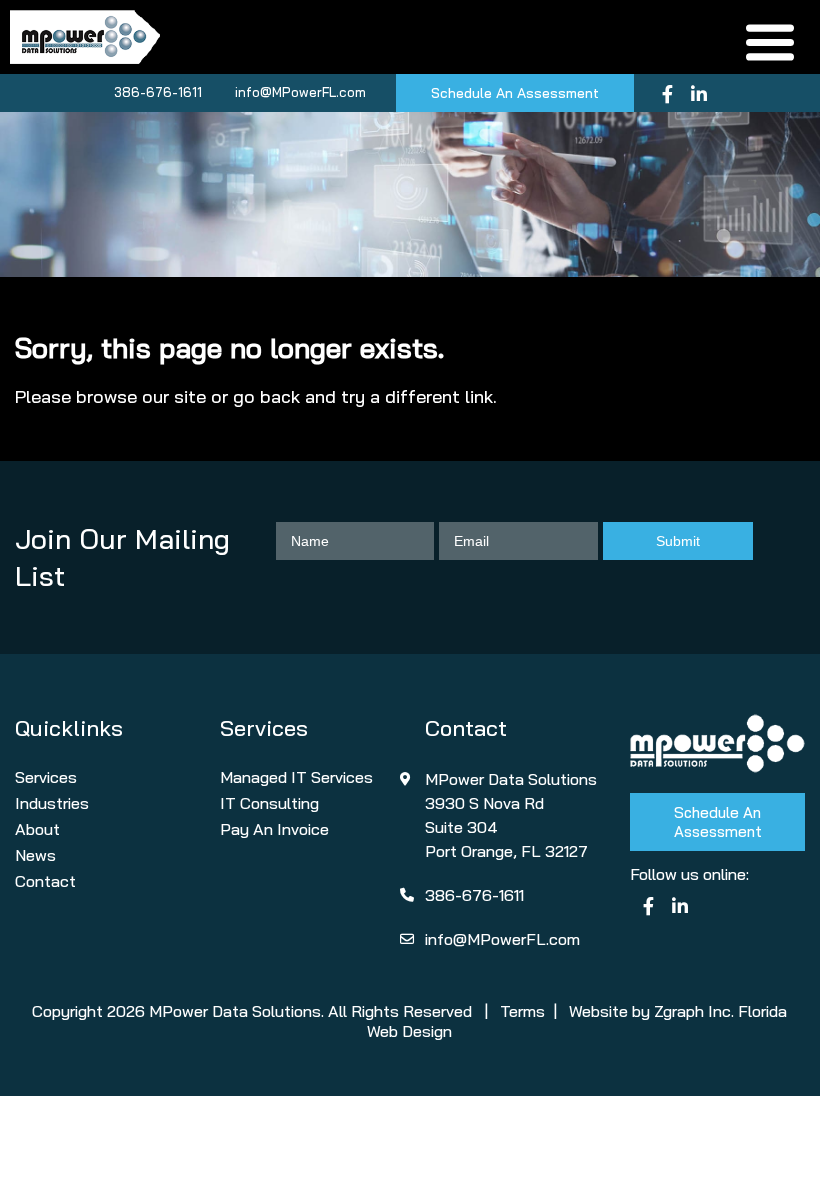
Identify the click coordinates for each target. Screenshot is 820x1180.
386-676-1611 (158, 92)
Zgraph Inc (692, 1011)
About (37, 829)
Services (46, 777)
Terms (522, 1011)
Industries (52, 803)
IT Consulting (269, 803)
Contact (45, 881)
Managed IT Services (296, 777)
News (35, 855)
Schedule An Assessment (515, 93)
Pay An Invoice (274, 829)
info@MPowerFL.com (300, 92)
